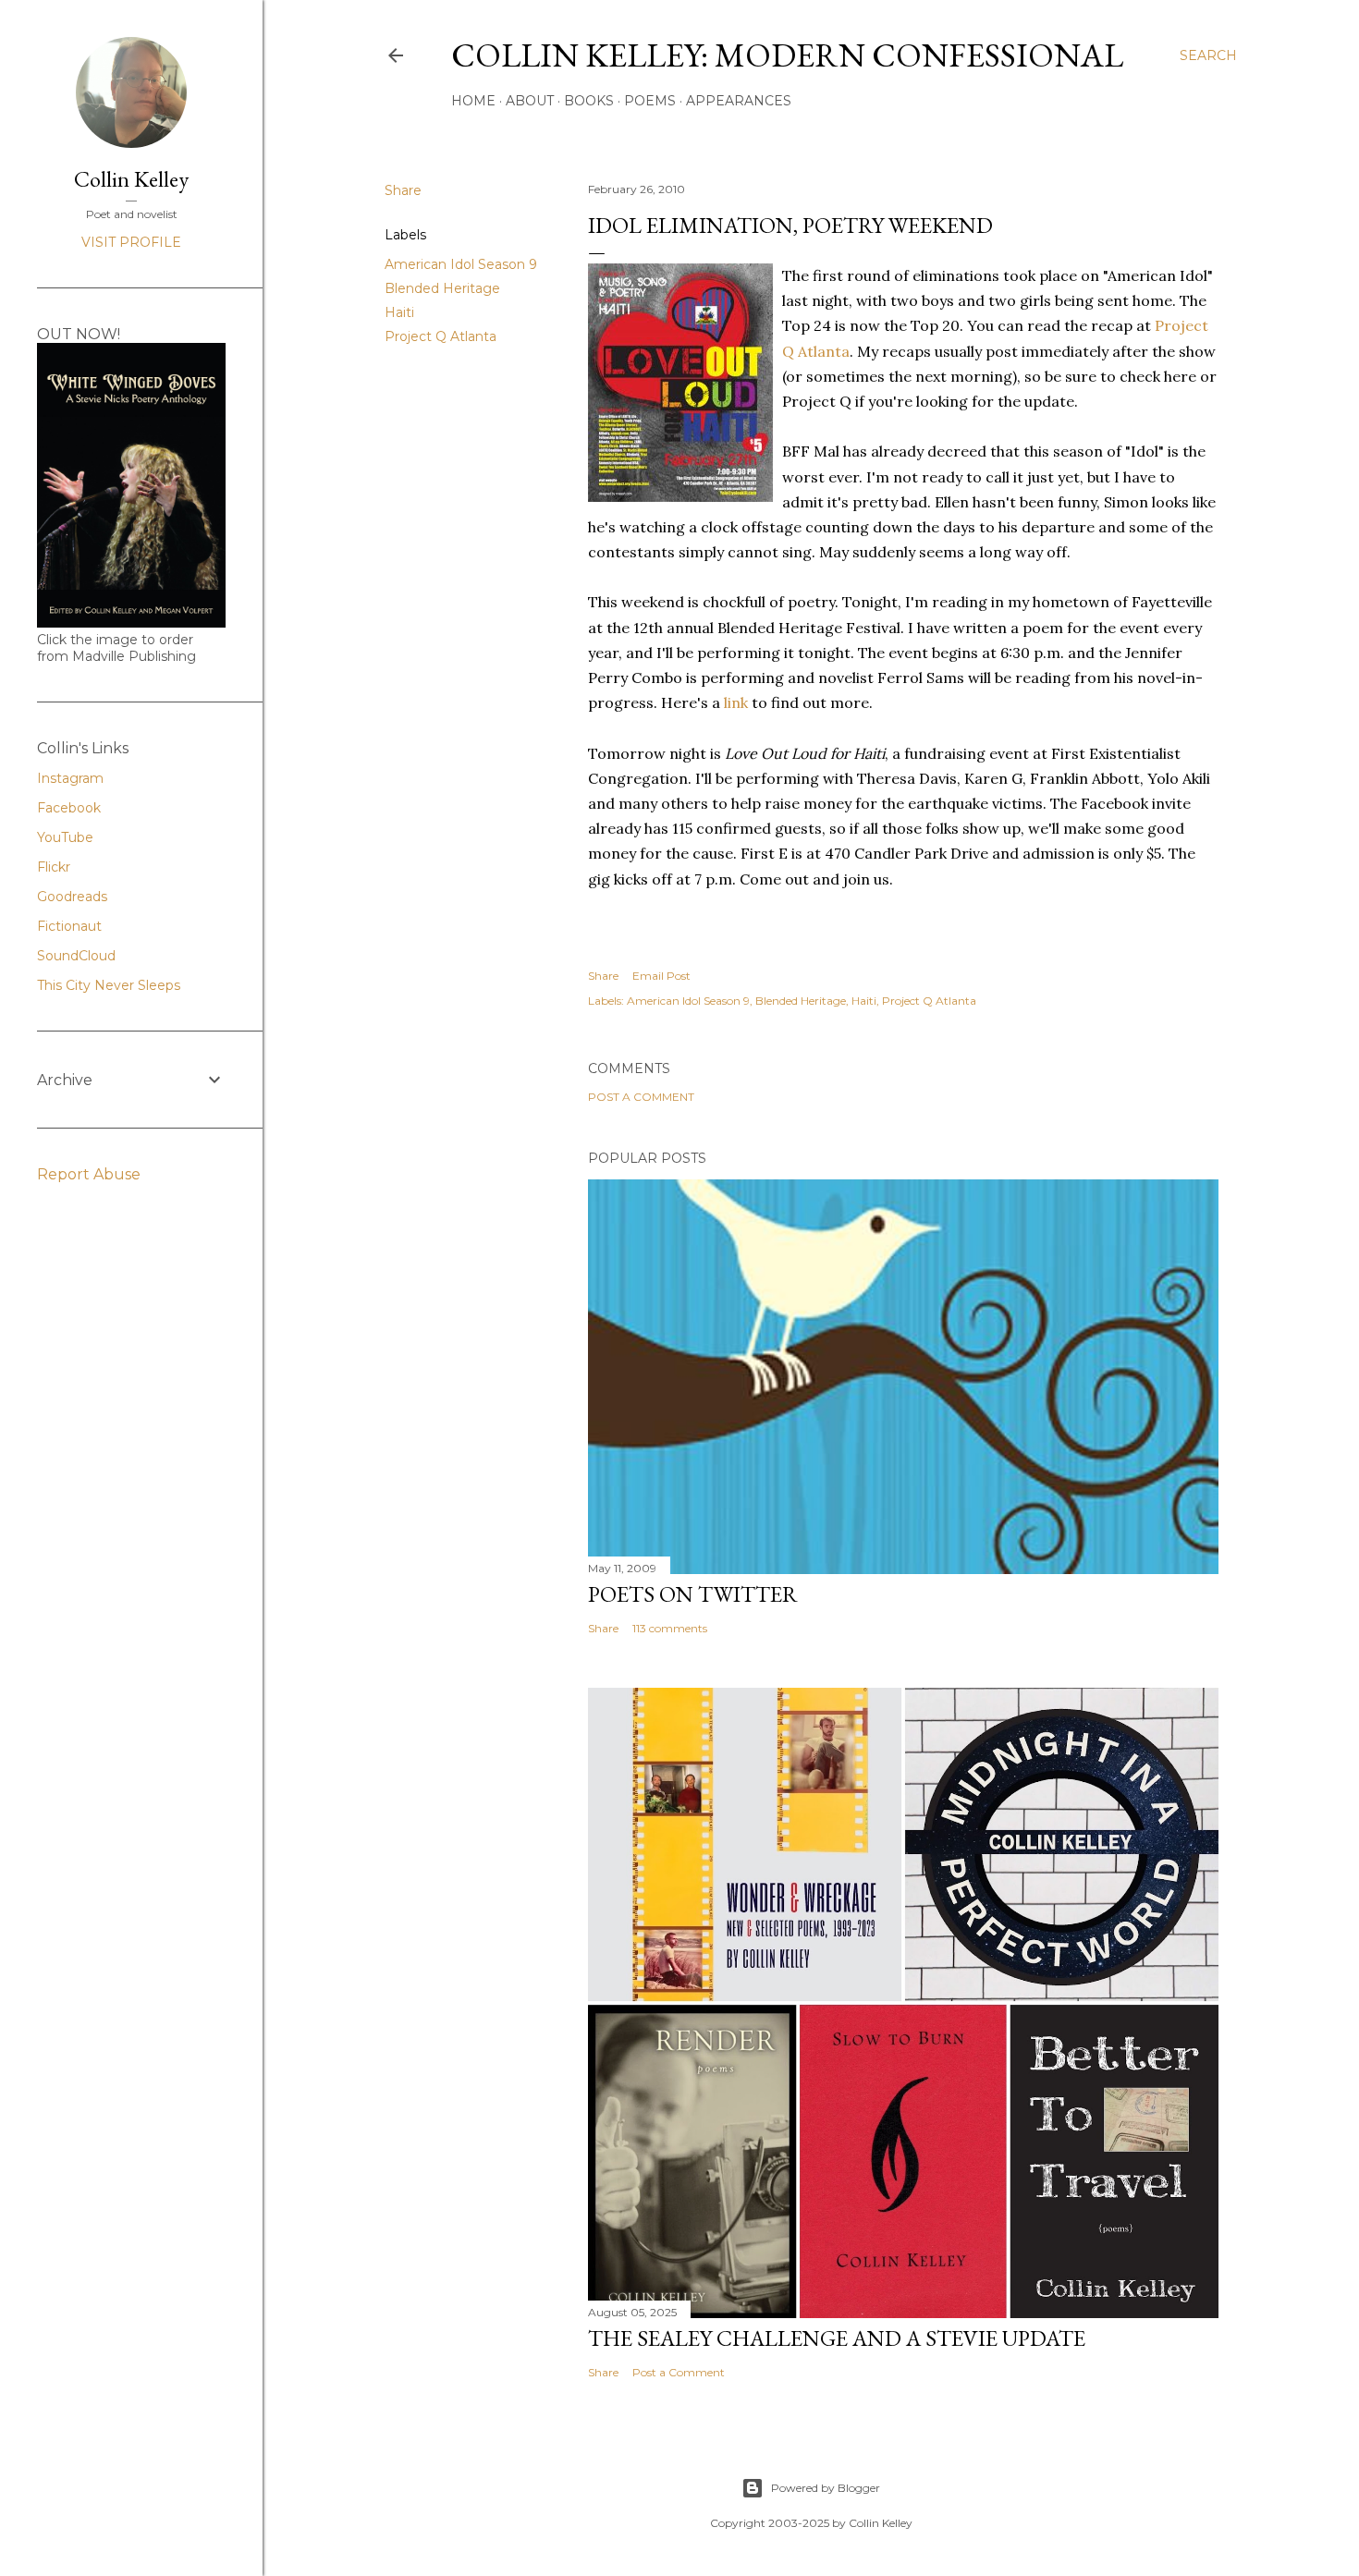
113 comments (670, 1628)
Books (589, 101)
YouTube (65, 837)
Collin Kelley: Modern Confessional (787, 55)
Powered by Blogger (826, 2488)
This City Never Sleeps (109, 985)
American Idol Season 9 (461, 264)
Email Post (661, 976)
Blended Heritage (442, 288)
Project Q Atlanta (441, 336)
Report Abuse (89, 1174)
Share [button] (403, 190)
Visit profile (131, 242)
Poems (650, 101)
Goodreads (72, 897)
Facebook (69, 808)
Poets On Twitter (693, 1594)
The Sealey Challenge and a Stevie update (837, 2338)
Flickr (54, 867)
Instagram (70, 778)
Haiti (399, 312)
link (736, 702)
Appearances (739, 101)
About (530, 101)
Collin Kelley (131, 179)
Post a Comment (641, 1097)
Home (473, 101)
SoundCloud (76, 956)
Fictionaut (69, 926)
